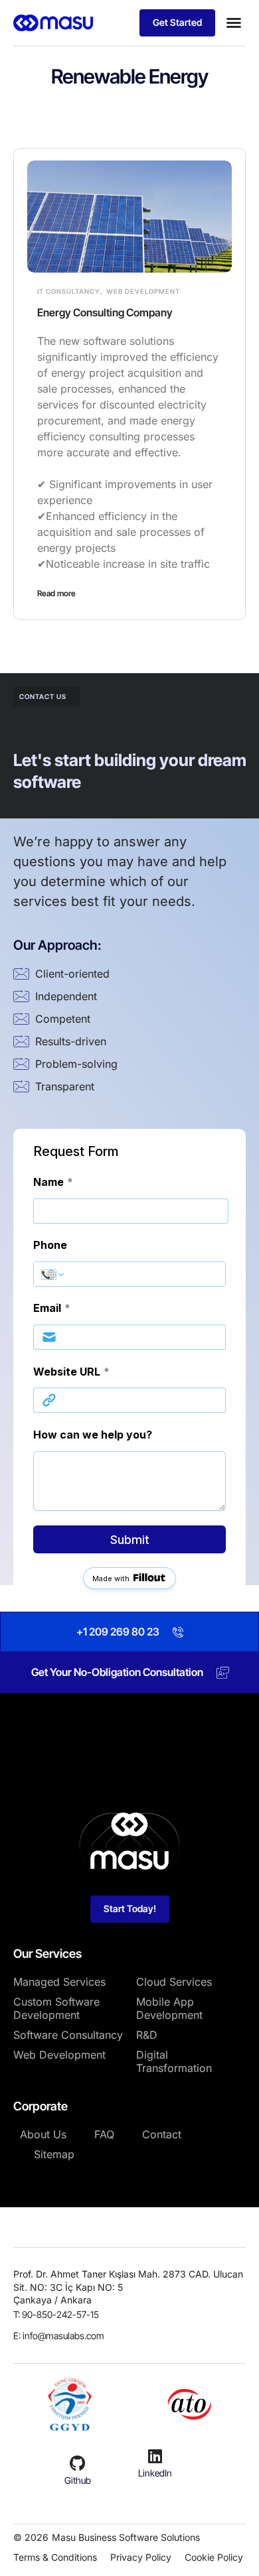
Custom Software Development (56, 2008)
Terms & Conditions (55, 2557)
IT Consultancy (69, 291)
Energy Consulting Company (105, 312)
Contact (162, 2134)
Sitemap (54, 2154)
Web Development (143, 291)
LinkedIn (155, 2473)
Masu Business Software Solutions (126, 2537)
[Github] (78, 2463)
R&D (147, 2035)
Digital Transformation (174, 2061)
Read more (56, 593)
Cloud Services (174, 1982)
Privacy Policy (141, 2557)
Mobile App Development (169, 2008)
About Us (43, 2134)
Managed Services (59, 1982)
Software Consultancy (68, 2035)
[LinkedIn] (155, 2456)
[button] (234, 23)
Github (78, 2480)
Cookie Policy (214, 2557)
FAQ (104, 2134)
